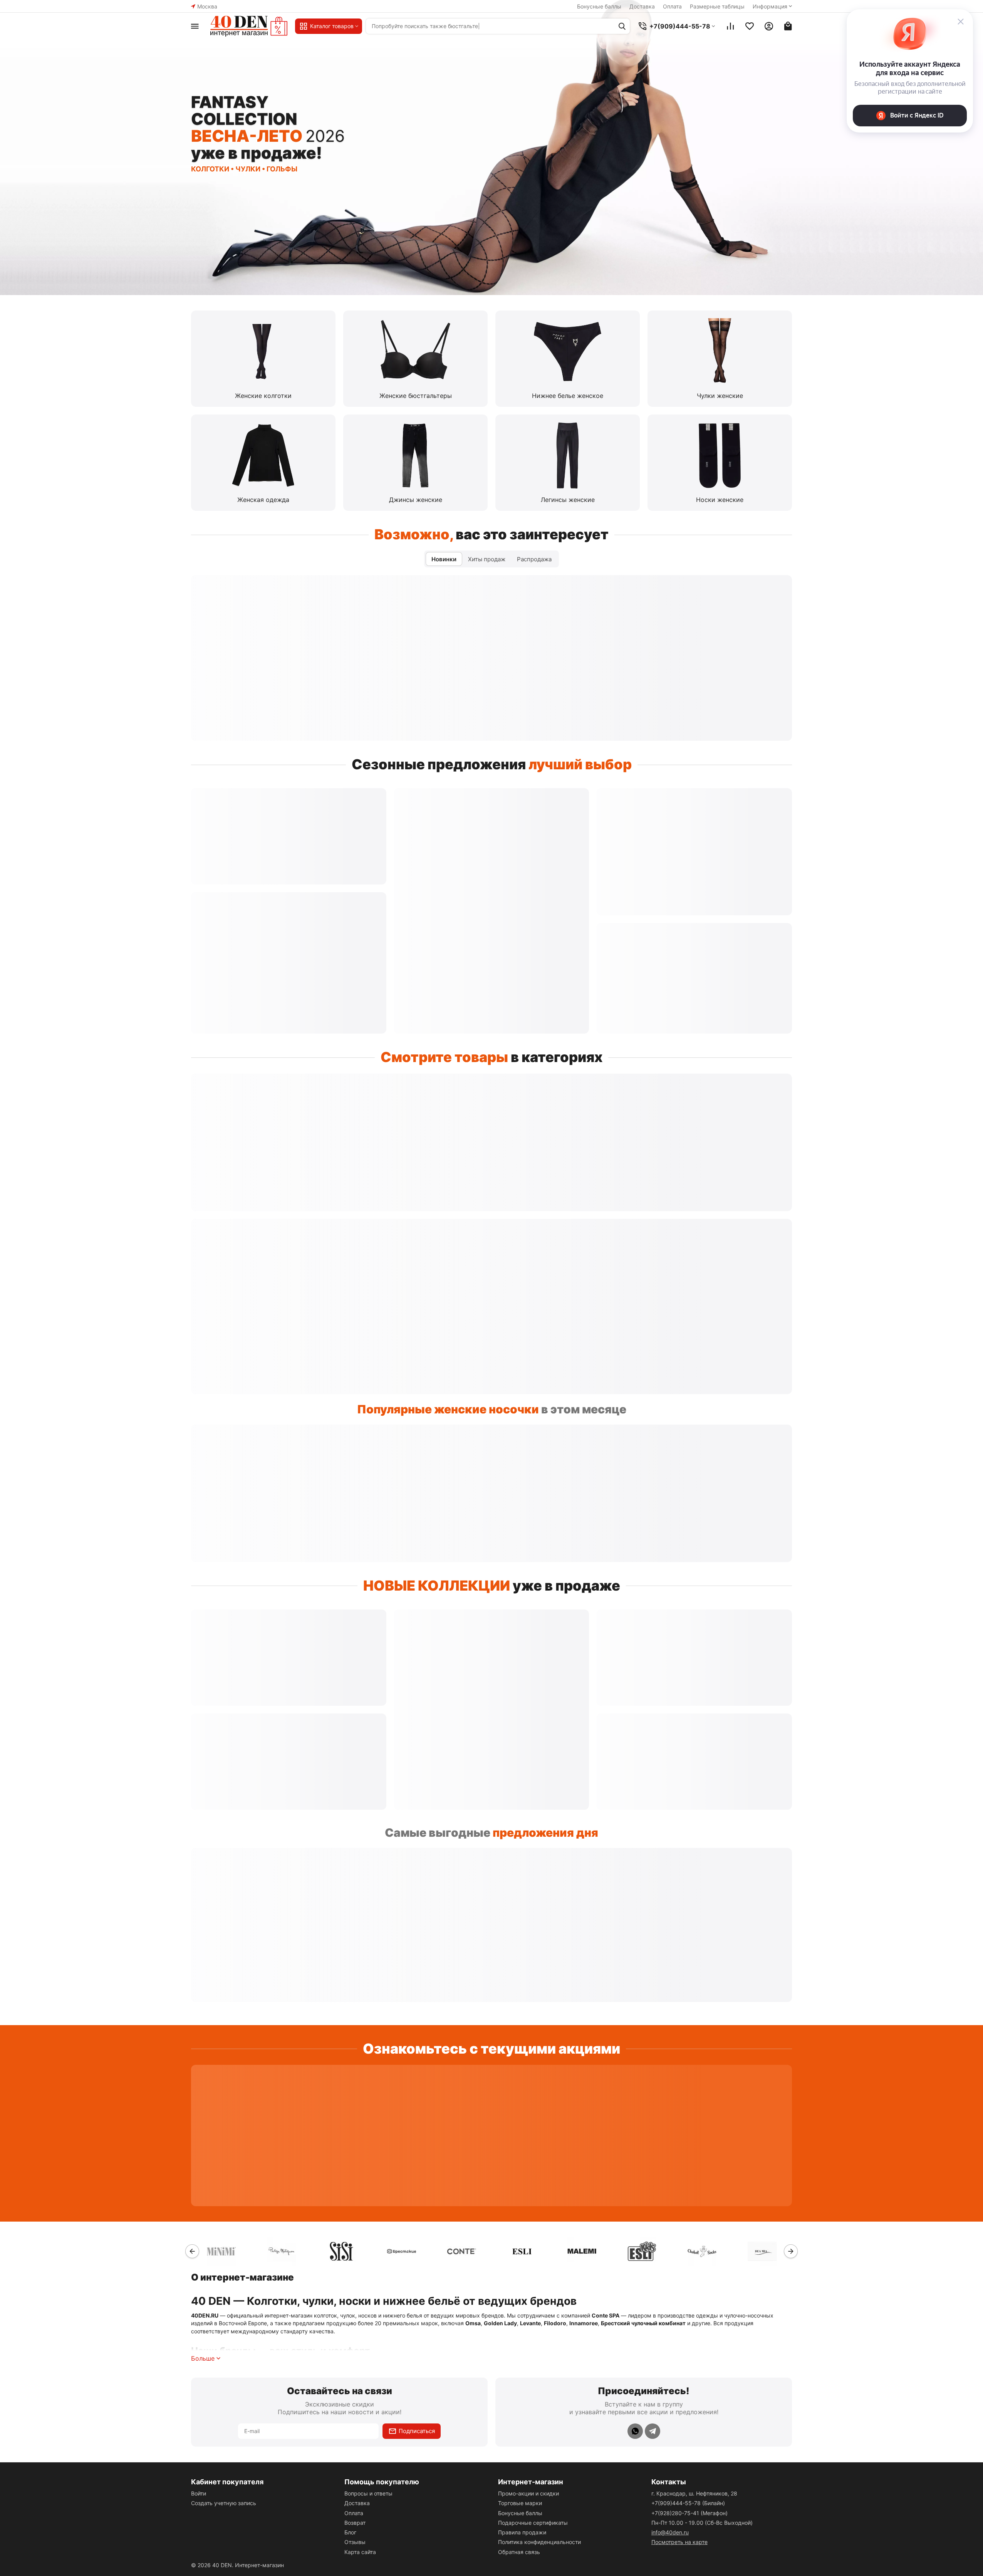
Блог (350, 2532)
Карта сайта (360, 2552)
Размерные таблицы (717, 6)
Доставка (642, 6)
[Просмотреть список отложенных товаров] (750, 26)
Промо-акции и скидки (528, 2493)
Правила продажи (522, 2532)
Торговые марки (520, 2503)
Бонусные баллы (599, 6)
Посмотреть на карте (679, 2542)
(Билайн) (688, 2503)
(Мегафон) (689, 2513)
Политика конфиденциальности (539, 2542)
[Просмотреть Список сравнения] (730, 26)
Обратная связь (519, 2552)
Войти (199, 2493)
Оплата (672, 6)
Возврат (355, 2523)
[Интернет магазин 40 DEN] (249, 26)
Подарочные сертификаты (533, 2523)
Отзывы (355, 2542)
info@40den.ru (670, 2532)
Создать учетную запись (224, 2503)
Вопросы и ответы (368, 2493)
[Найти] (622, 26)
